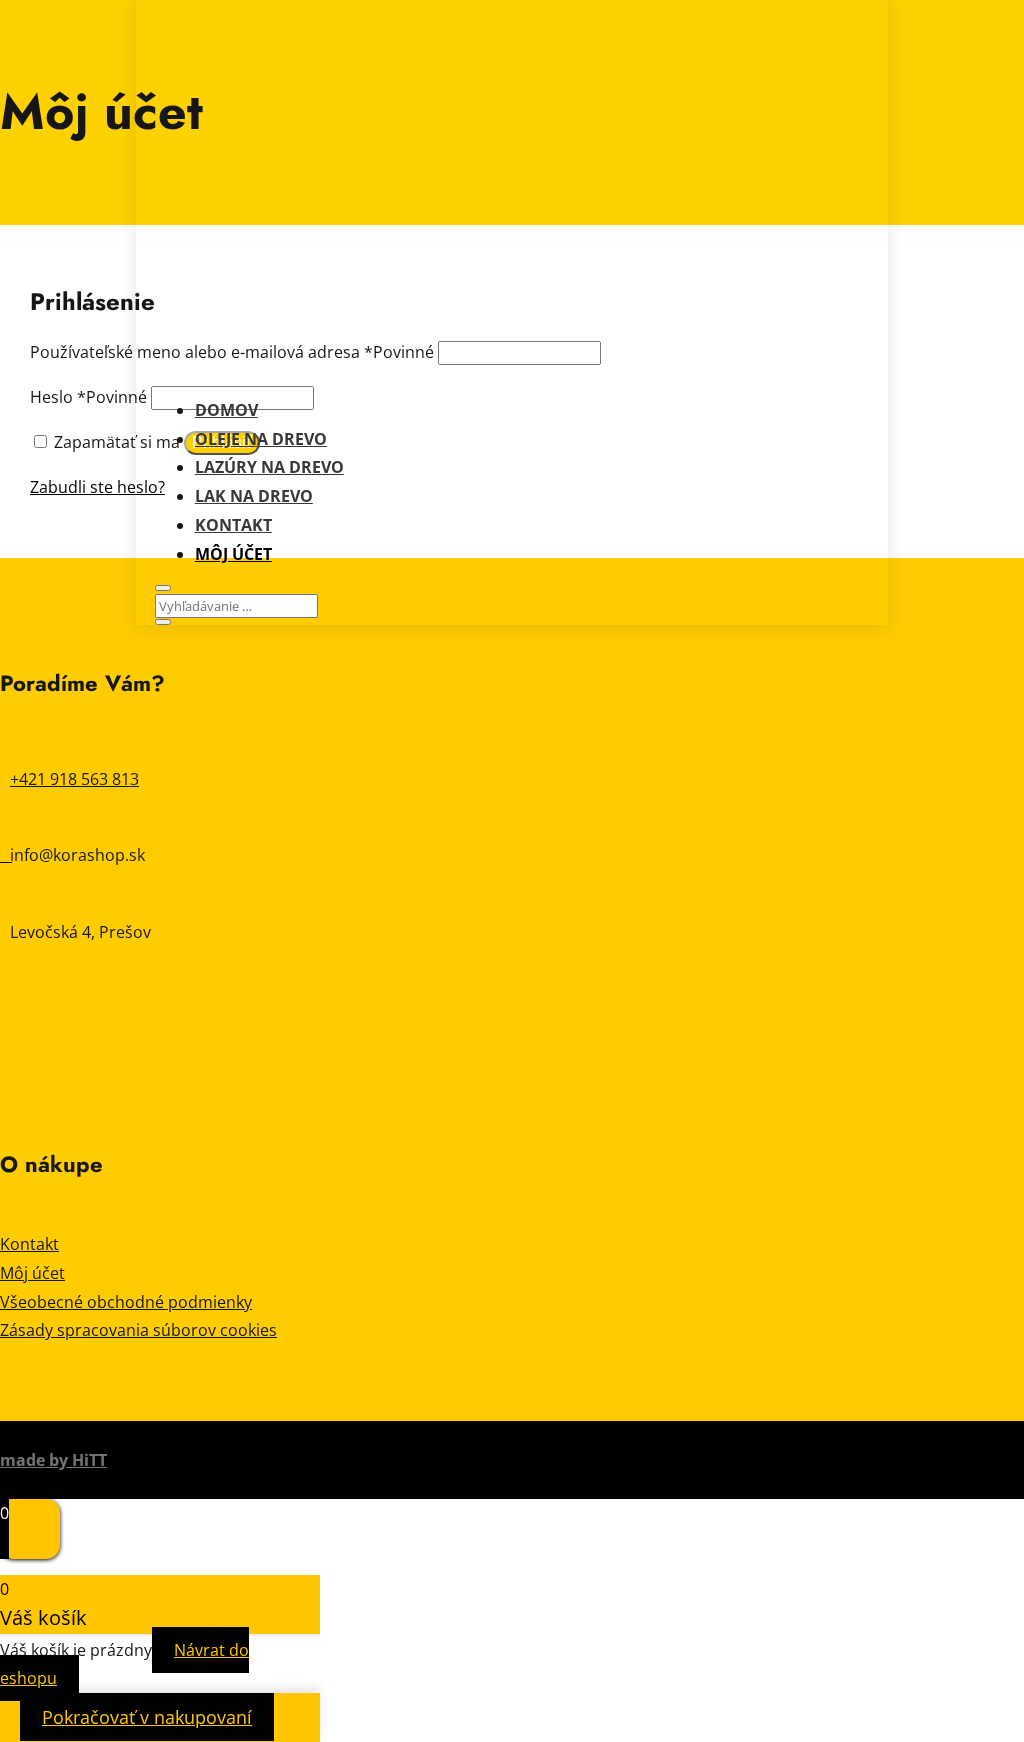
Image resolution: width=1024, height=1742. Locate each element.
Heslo (88, 397)
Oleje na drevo (261, 439)
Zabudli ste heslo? (97, 487)
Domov (226, 410)
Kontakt (233, 525)
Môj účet (233, 554)
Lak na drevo (254, 496)
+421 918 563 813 (74, 779)
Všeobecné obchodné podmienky (126, 1302)
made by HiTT (53, 1460)
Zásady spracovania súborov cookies (138, 1330)
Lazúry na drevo (269, 467)
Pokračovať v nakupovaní (147, 1717)
